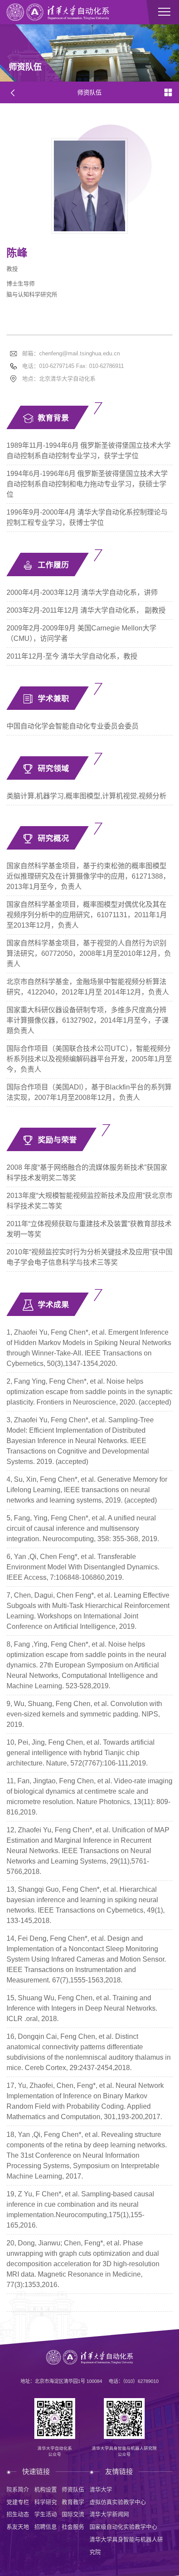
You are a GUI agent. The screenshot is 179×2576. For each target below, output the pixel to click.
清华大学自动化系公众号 (55, 2451)
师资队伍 (73, 2489)
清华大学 (101, 2489)
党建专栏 (18, 2502)
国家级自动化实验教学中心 (123, 2527)
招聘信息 (46, 2527)
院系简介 (18, 2489)
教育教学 (73, 2502)
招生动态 (18, 2514)
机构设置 (46, 2489)
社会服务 (73, 2527)
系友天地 (18, 2527)
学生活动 (46, 2514)
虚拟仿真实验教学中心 (118, 2502)
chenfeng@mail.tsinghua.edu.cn (80, 353)
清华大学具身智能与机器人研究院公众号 (124, 2451)
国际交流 (73, 2514)
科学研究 (46, 2502)
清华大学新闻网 (109, 2514)
